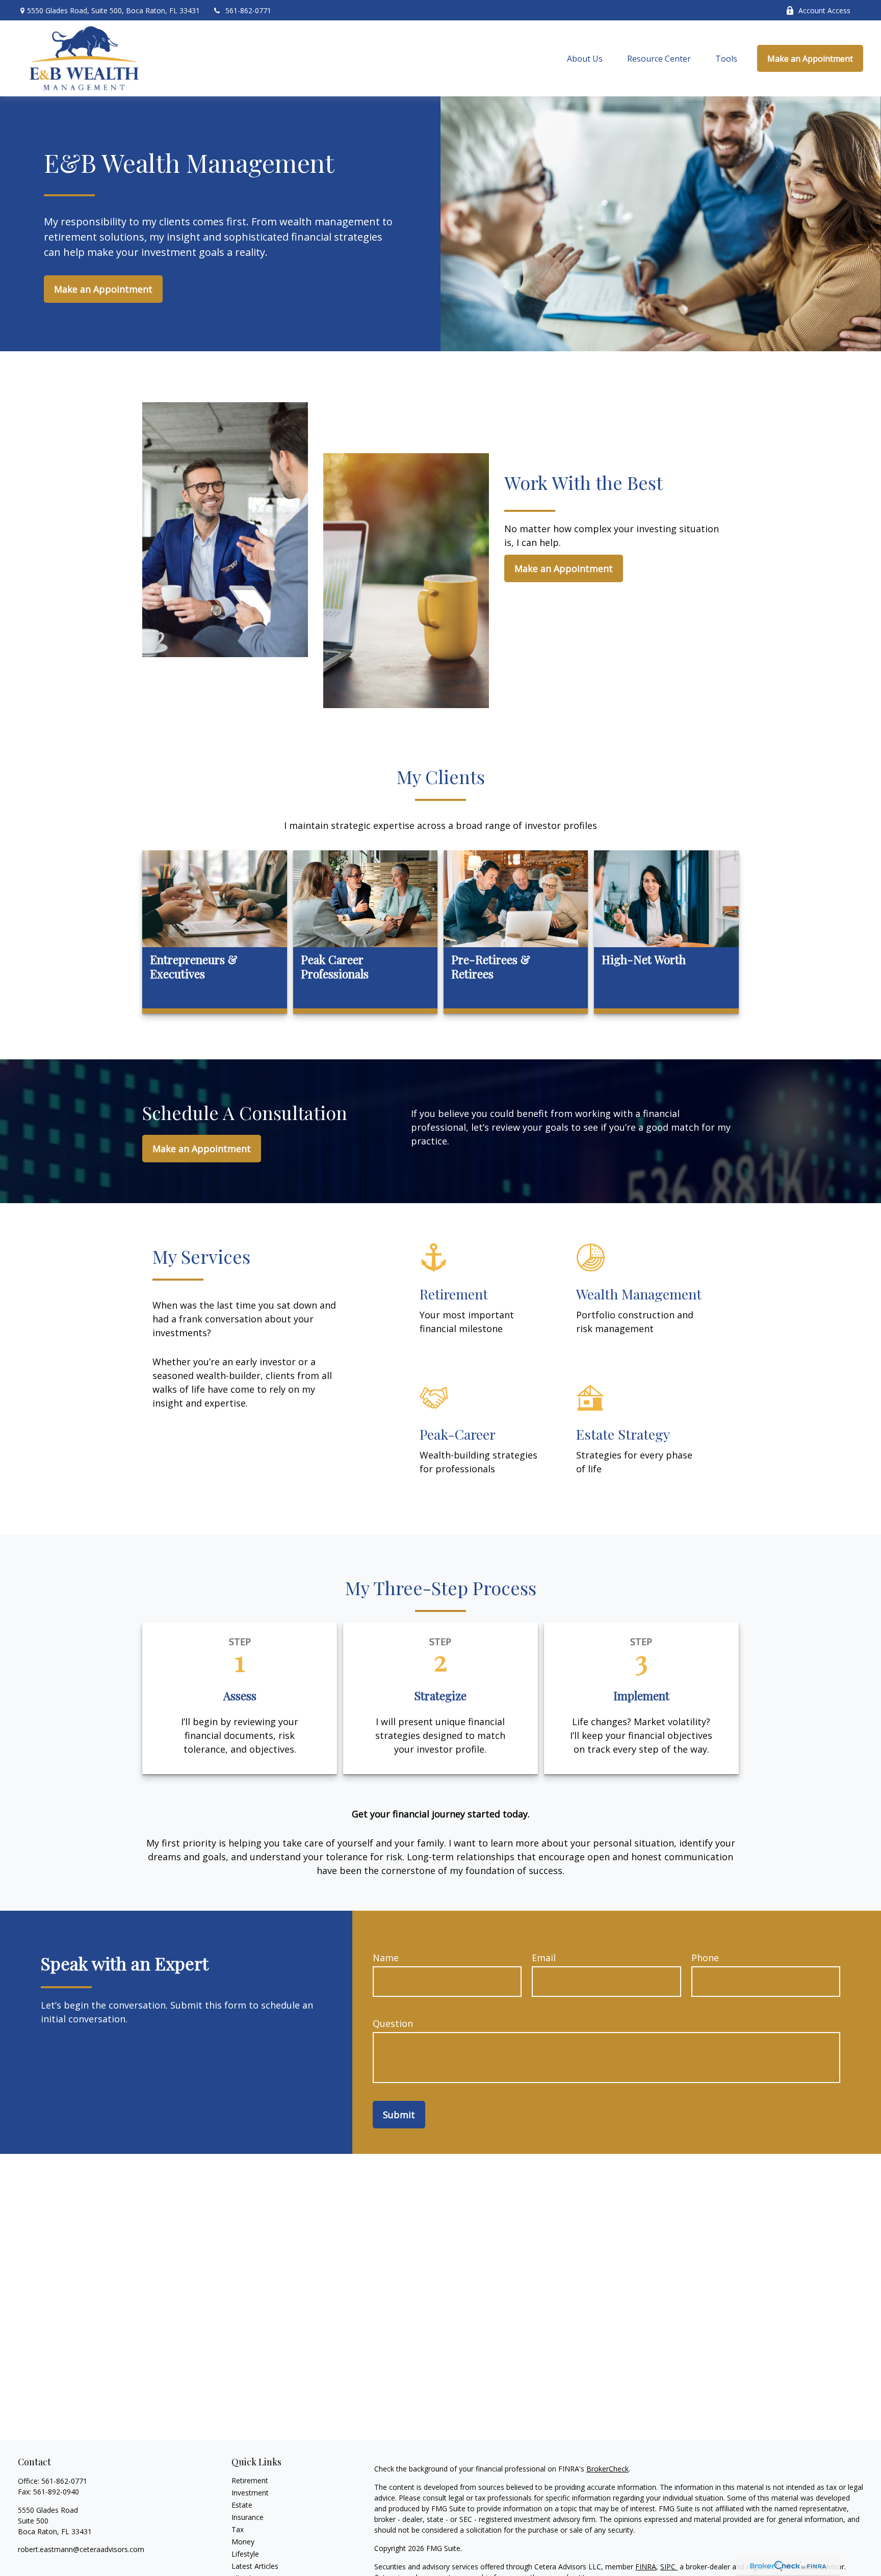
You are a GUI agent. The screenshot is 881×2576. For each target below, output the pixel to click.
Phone (705, 1958)
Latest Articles (255, 2566)
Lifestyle (245, 2554)
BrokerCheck (607, 2469)
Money (243, 2542)
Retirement (250, 2480)
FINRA (646, 2567)
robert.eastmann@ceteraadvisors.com (81, 2549)
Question (393, 2023)
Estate (242, 2505)
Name (386, 1958)
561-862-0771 (248, 10)
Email (544, 1958)
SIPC (669, 2567)
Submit (399, 2115)
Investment (250, 2493)
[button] (585, 59)
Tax (238, 2529)
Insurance (248, 2517)
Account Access (824, 10)
